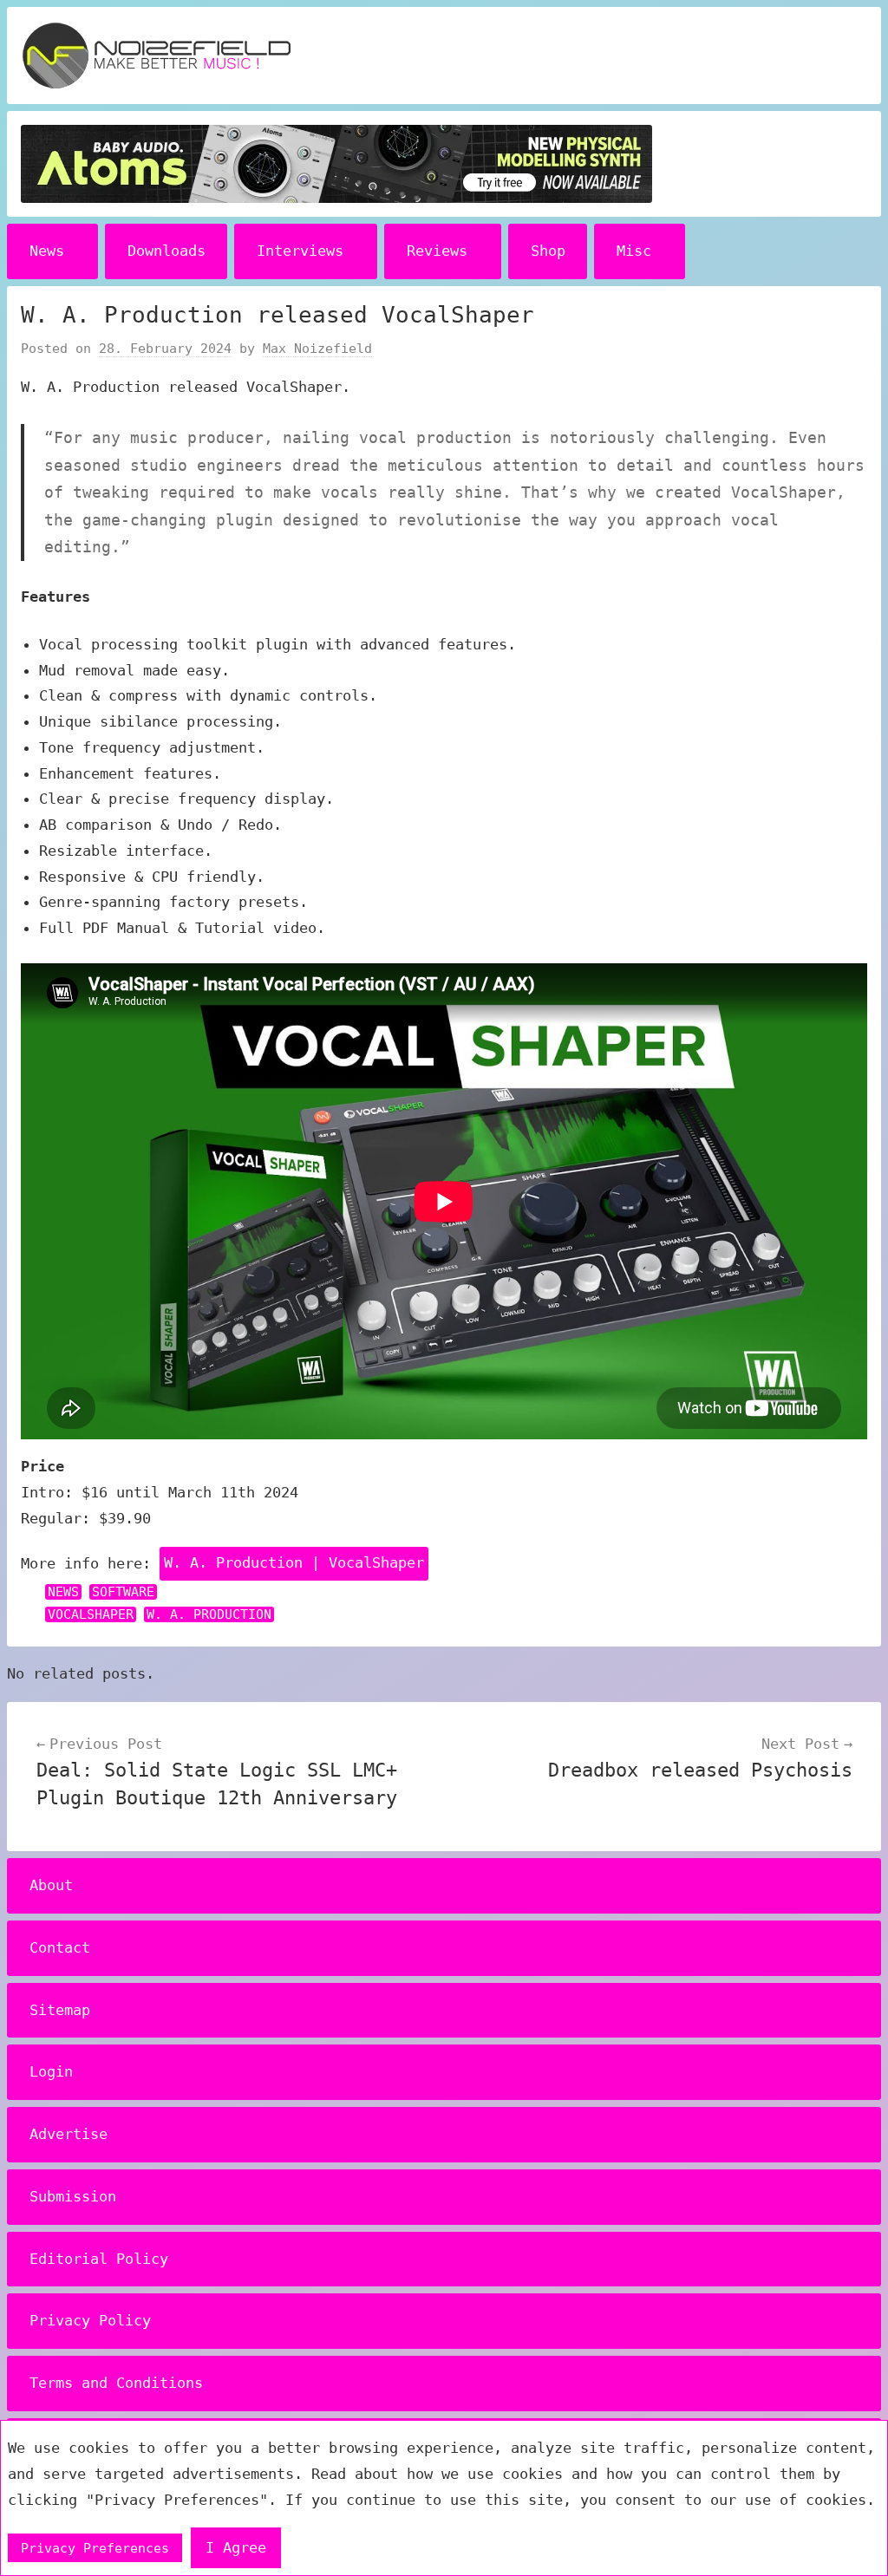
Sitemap (60, 2010)
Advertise (69, 2134)
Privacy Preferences (95, 2548)
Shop (548, 251)
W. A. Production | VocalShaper (294, 1562)
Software (123, 1592)
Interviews (300, 251)
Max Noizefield (317, 349)
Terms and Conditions (116, 2383)
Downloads (166, 251)
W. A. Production (209, 1614)
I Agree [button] (236, 2547)
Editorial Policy (99, 2259)
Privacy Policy (90, 2320)
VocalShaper (91, 1614)
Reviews (437, 251)
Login (51, 2071)
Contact (60, 1947)
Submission (73, 2196)
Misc (634, 251)
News (47, 251)
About (51, 1885)
